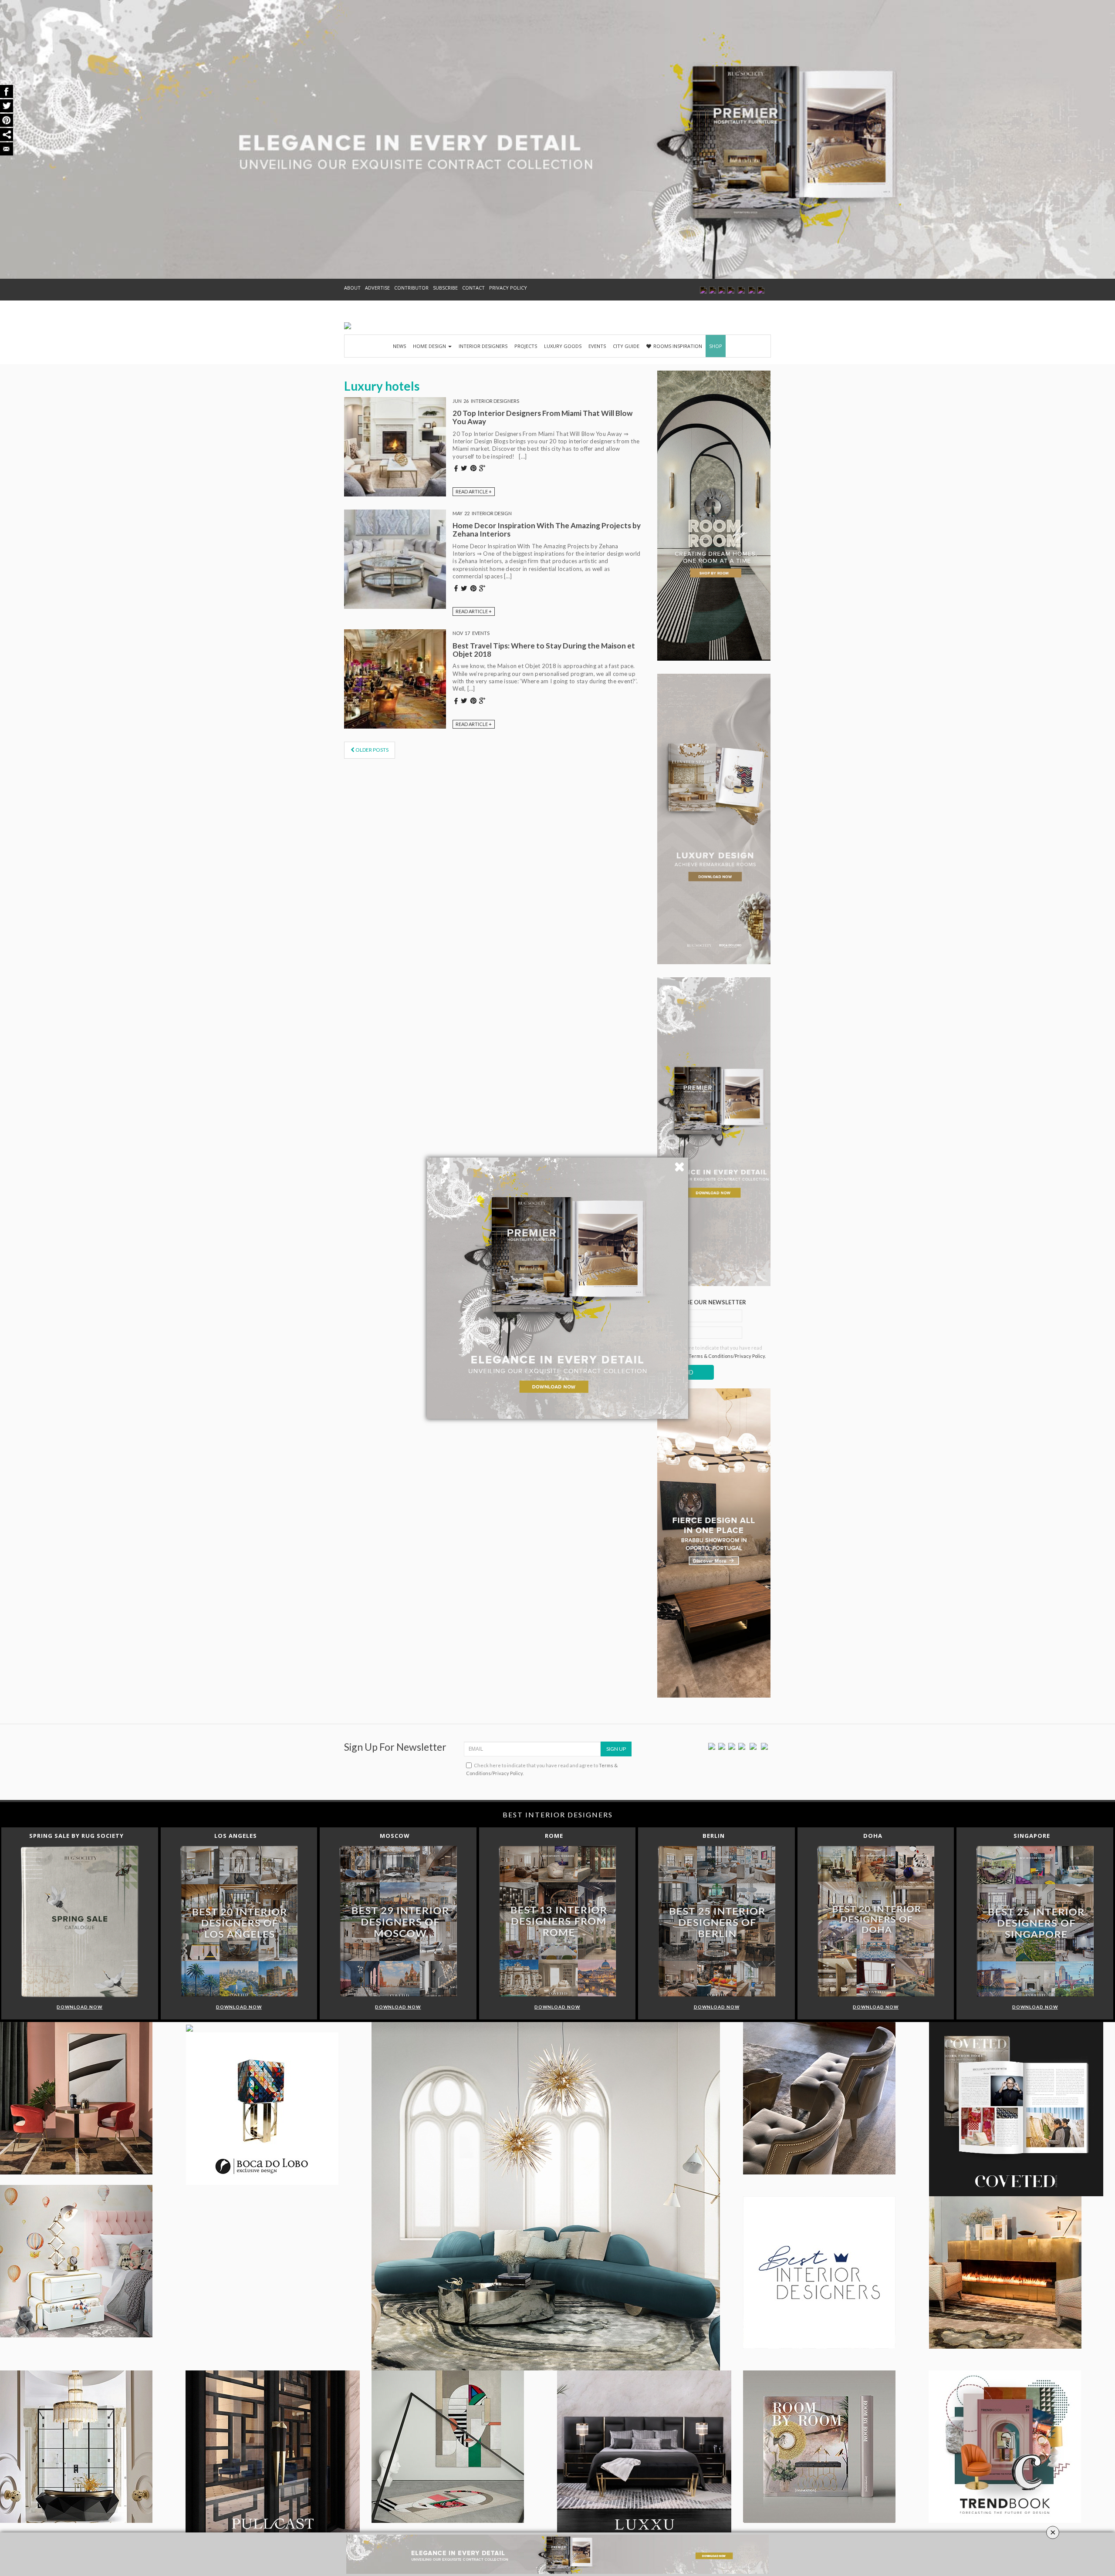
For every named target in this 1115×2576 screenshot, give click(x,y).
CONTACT (473, 288)
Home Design (430, 346)
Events (597, 346)
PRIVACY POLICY (508, 288)
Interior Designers (483, 346)
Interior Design (492, 513)
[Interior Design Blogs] (348, 326)
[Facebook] (712, 1746)
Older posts (372, 750)
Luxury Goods (563, 346)
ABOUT (352, 288)
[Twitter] (722, 1746)
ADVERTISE (377, 288)
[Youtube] (742, 1746)
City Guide (626, 346)
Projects (526, 346)
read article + (474, 491)
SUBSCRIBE (445, 288)
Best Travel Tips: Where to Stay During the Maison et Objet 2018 (544, 650)
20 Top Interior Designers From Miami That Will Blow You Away (542, 417)
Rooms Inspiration (678, 346)
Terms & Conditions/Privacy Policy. (727, 1356)
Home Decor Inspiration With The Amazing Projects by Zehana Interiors (547, 530)
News (399, 346)
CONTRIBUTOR (411, 288)
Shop (716, 346)
